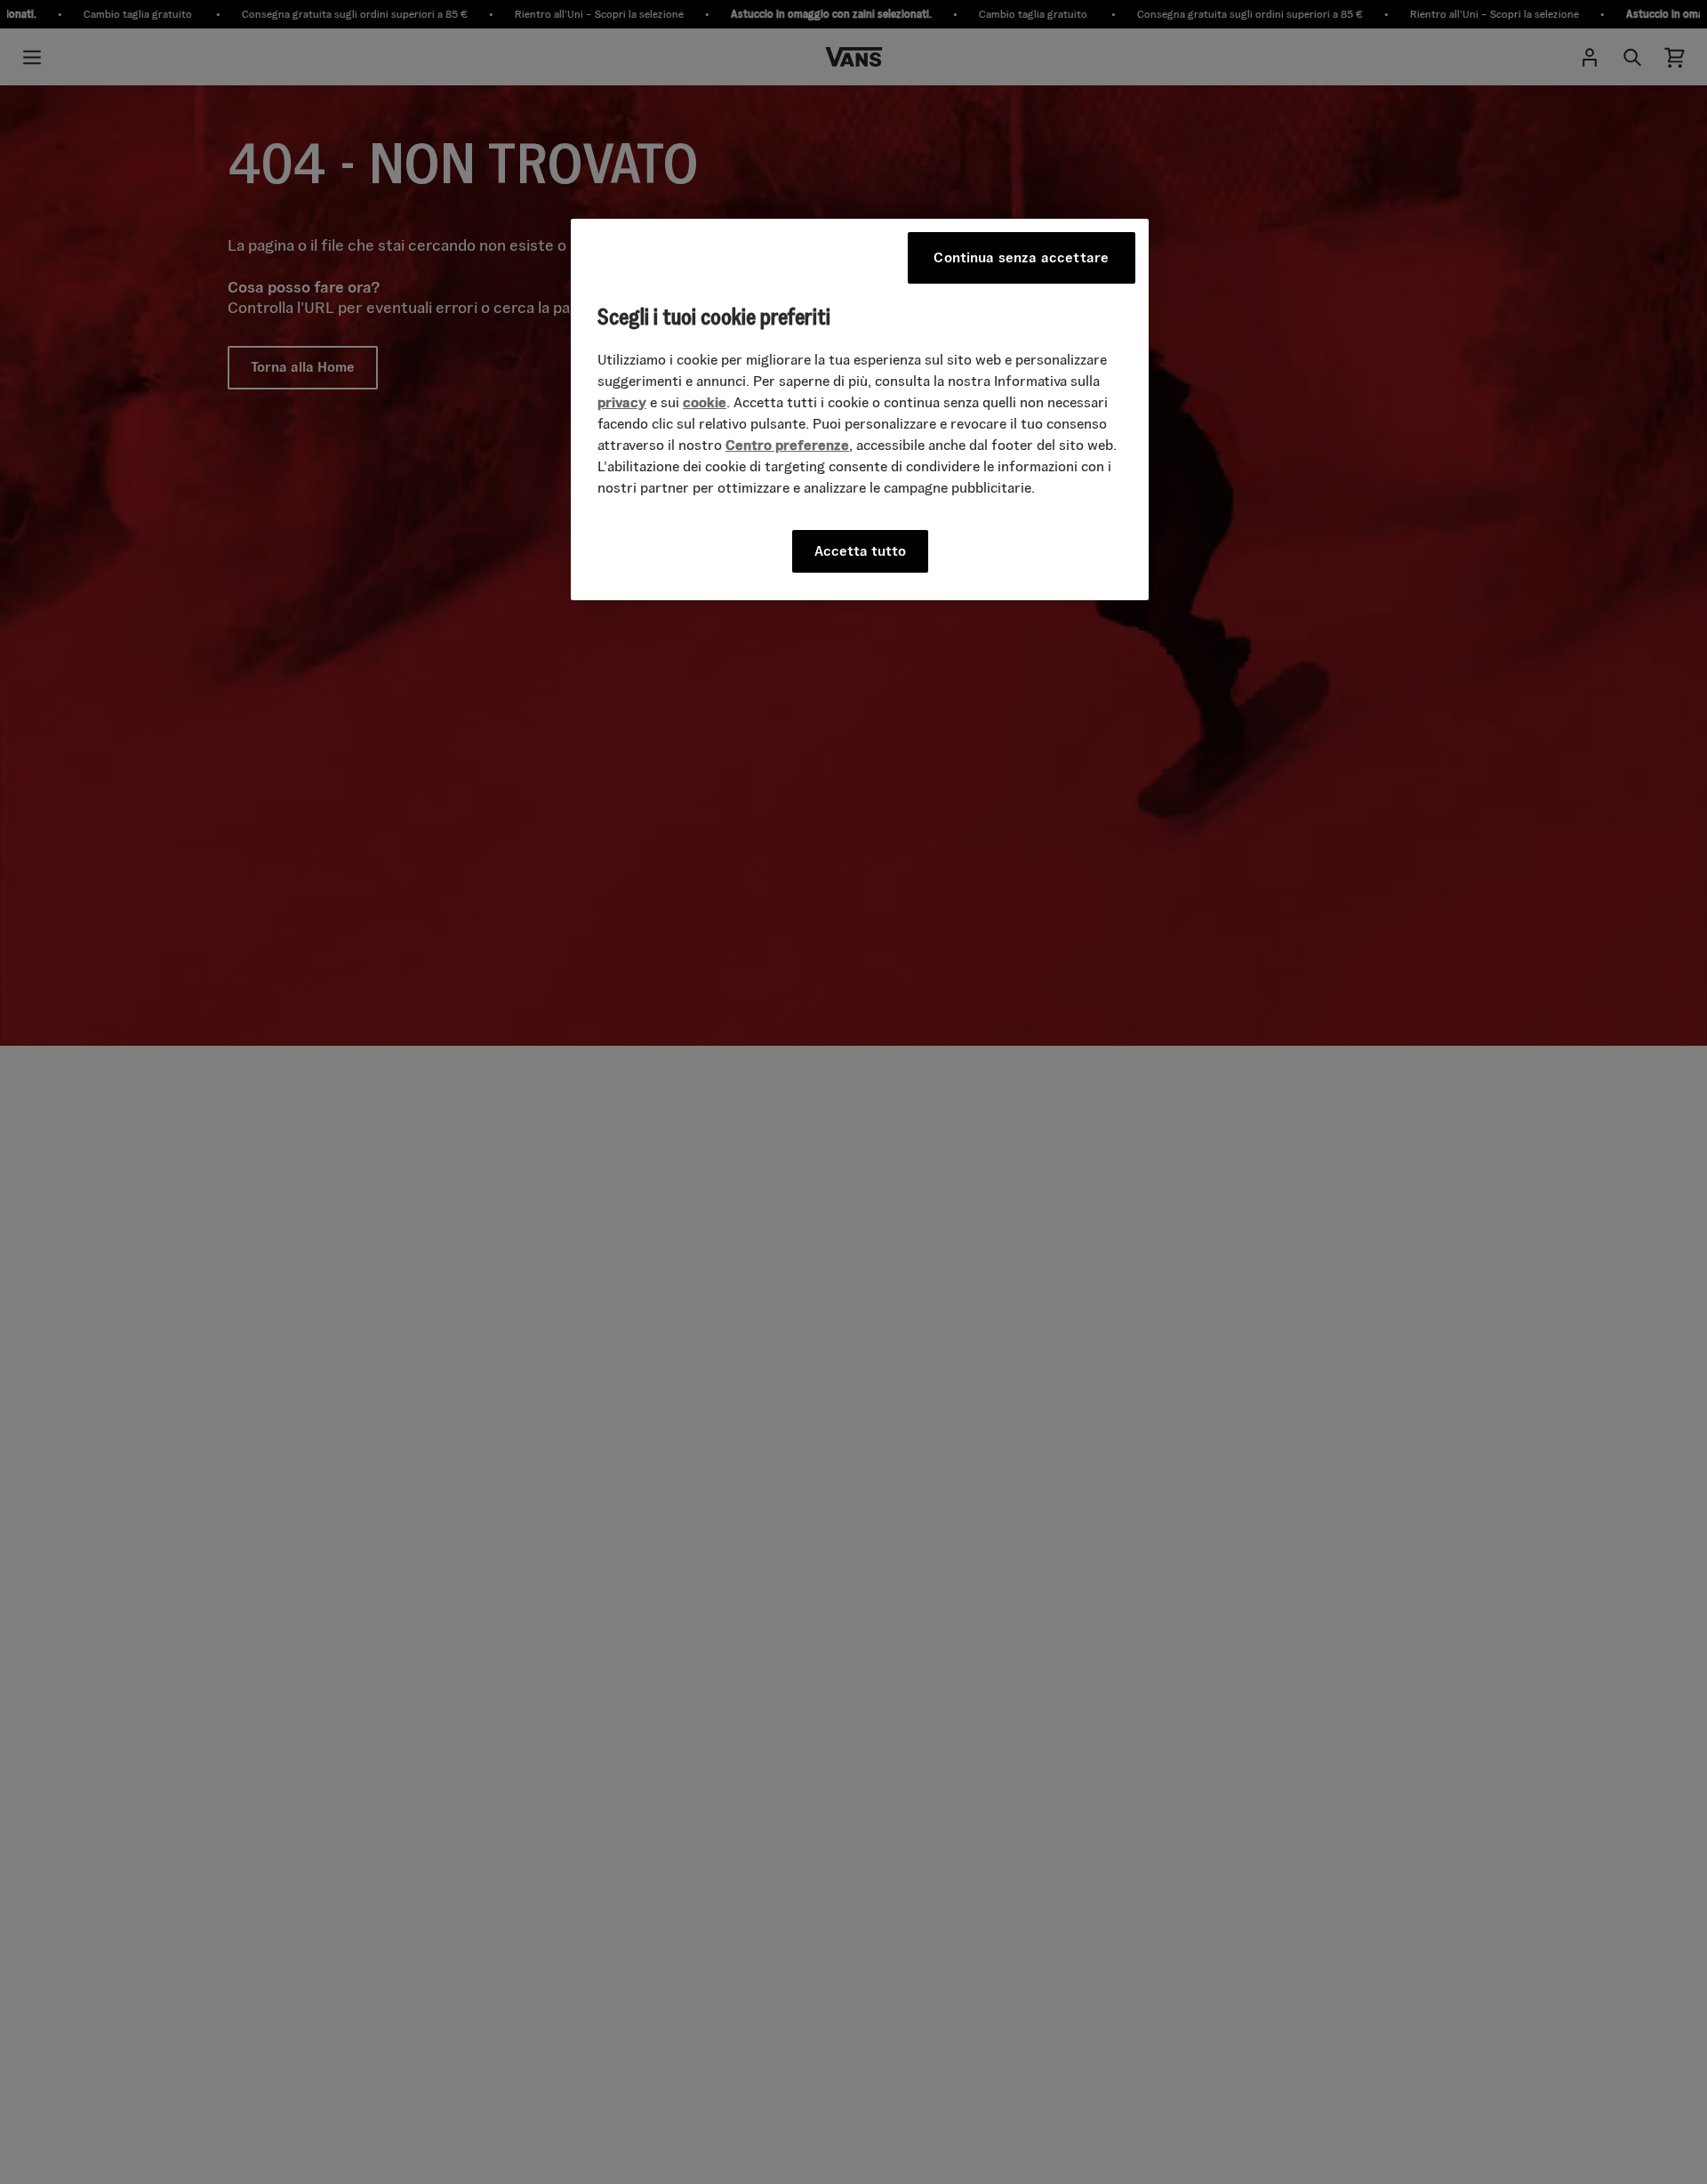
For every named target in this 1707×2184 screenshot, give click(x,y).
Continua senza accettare (1021, 257)
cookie (705, 401)
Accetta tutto (860, 550)
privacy (622, 401)
